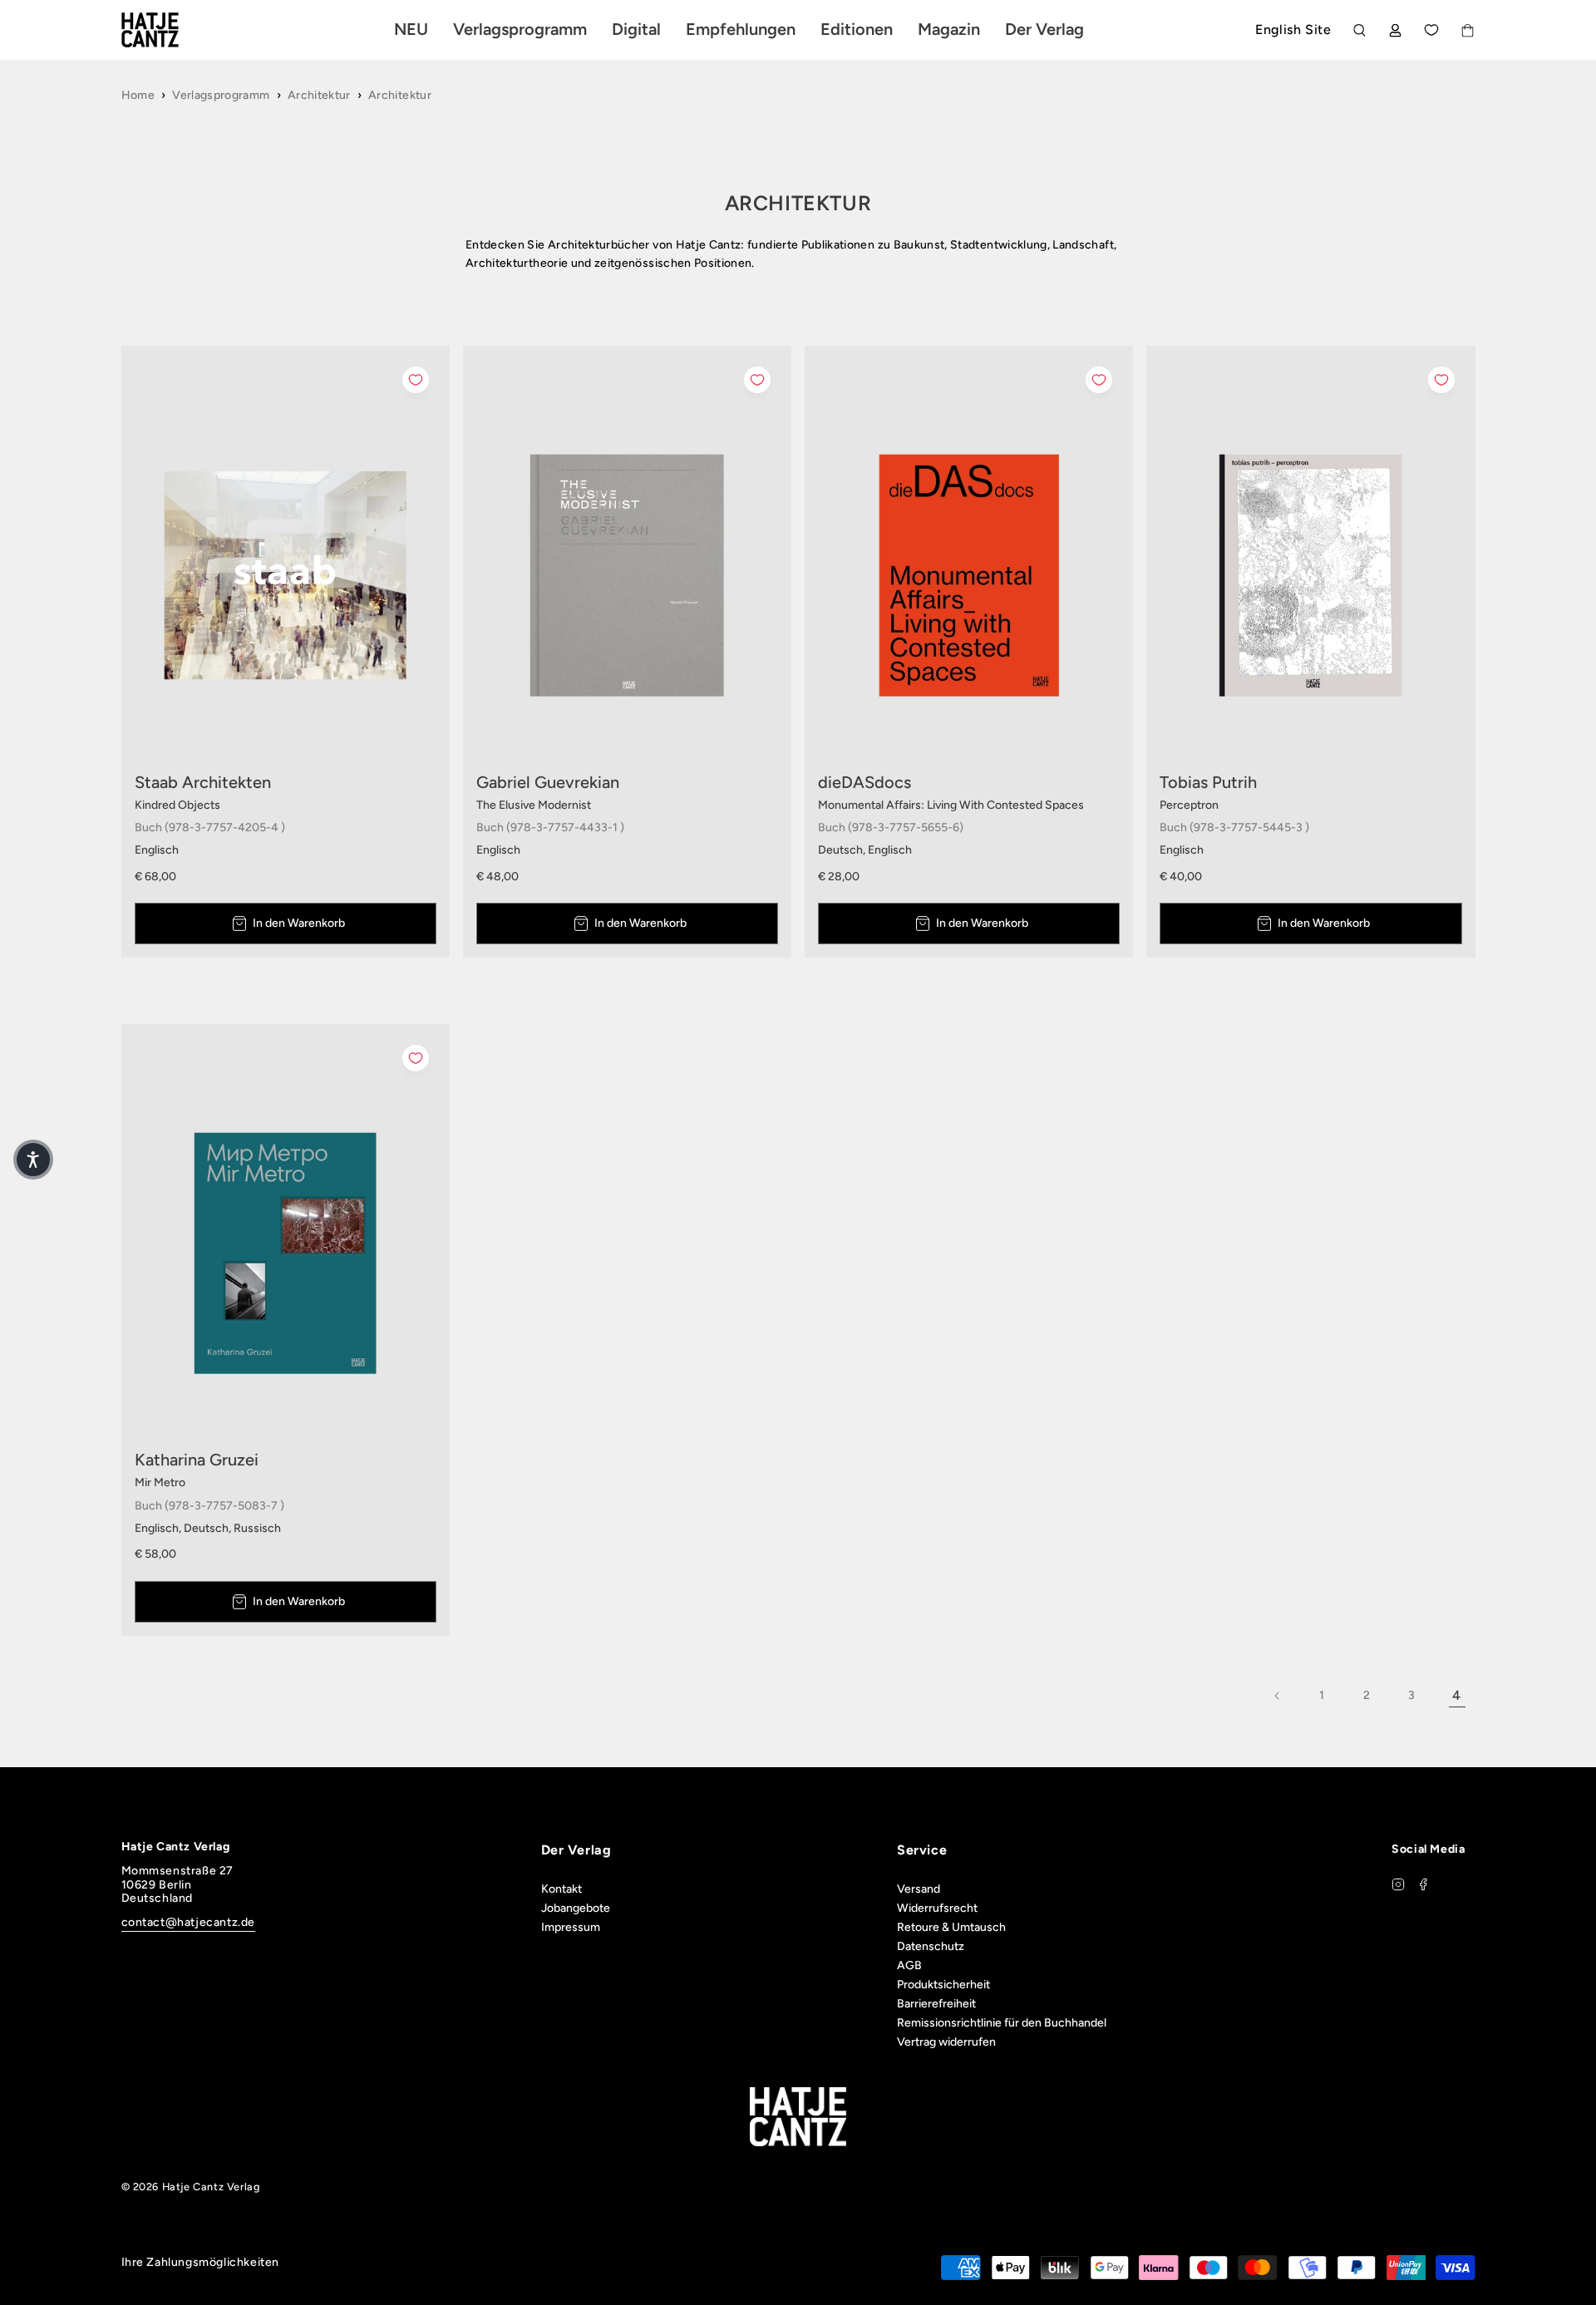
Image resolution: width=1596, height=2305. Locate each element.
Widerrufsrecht (937, 1908)
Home (138, 95)
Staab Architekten (203, 782)
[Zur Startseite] (170, 30)
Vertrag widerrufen (946, 2042)
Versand (919, 1889)
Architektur (319, 95)
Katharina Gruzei (197, 1460)
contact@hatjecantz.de (189, 1922)
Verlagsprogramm (221, 95)
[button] (33, 1160)
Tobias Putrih (1208, 782)
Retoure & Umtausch (951, 1927)
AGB (909, 1965)
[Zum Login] (1395, 30)
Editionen (857, 29)
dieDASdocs (864, 782)
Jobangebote (576, 1908)
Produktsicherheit (943, 1985)
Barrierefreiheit (936, 2004)
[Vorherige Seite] (1278, 1696)
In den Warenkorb (299, 923)
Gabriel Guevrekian (548, 782)
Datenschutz (931, 1946)
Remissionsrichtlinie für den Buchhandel (1002, 2023)
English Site (1293, 30)
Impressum (571, 1927)
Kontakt (562, 1889)
